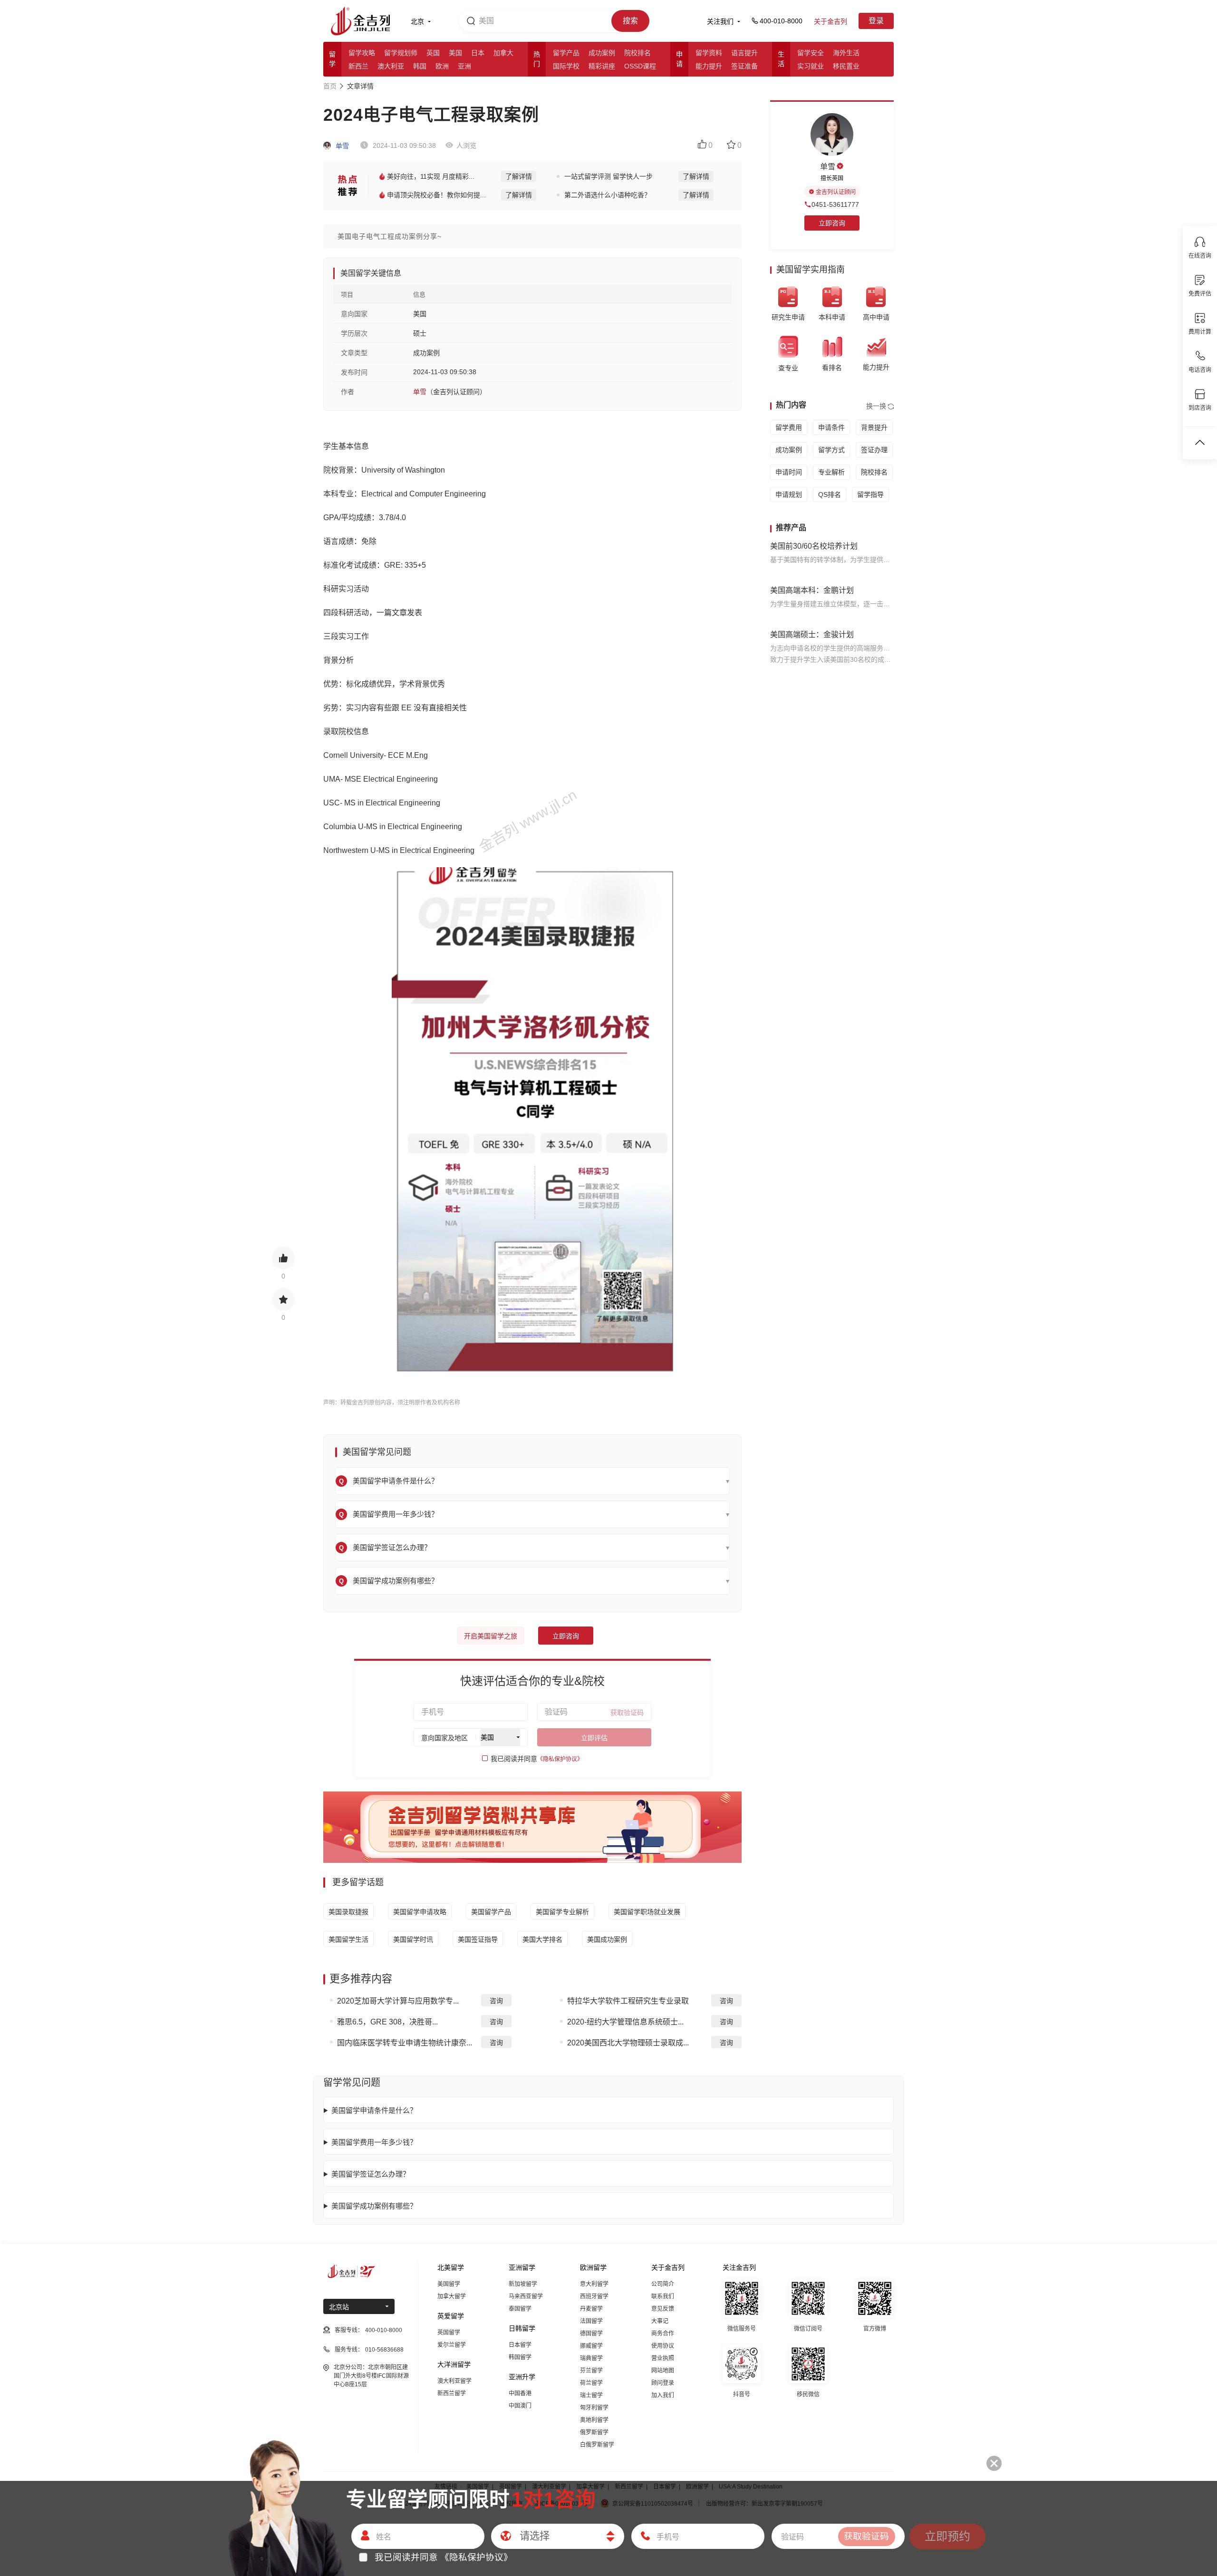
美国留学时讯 (413, 1939)
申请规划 (789, 494)
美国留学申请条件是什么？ (374, 2110)
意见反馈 (663, 2309)
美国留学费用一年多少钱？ (374, 2142)
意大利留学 (594, 2284)
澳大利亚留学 (454, 2381)
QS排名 (830, 494)
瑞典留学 (591, 2358)
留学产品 (566, 53)
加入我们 (663, 2395)
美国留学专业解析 (562, 1912)
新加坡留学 (523, 2284)
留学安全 (811, 53)
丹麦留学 (591, 2309)
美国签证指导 (478, 1939)
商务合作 (663, 2334)
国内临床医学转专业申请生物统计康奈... (405, 2043)
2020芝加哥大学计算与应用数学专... (398, 2001)
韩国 (420, 66)
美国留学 (449, 2284)
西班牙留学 (594, 2296)
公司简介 (663, 2284)
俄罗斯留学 (594, 2432)
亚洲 (464, 66)
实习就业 (811, 66)
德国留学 (591, 2334)
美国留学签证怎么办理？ (371, 2174)
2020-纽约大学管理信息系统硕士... (625, 2022)
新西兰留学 (452, 2393)
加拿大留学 (452, 2296)
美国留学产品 (491, 1912)
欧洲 (442, 66)
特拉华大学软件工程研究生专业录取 (628, 2001)
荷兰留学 (591, 2383)
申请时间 (789, 472)
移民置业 (846, 66)
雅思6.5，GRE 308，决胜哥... (387, 2022)
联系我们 (663, 2296)
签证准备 (744, 66)
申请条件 (831, 427)
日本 (478, 53)
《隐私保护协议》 (560, 1759)
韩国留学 (520, 2357)
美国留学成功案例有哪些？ (374, 2206)
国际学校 (566, 66)
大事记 (660, 2321)
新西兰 (358, 66)
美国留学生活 (348, 1939)
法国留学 (591, 2321)
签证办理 (874, 450)
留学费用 (789, 427)
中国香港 (520, 2393)
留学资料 (709, 53)
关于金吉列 (831, 21)
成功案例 (602, 53)
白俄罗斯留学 (597, 2445)
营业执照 (663, 2358)
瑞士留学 (591, 2395)
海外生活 (846, 53)
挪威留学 (591, 2346)
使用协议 (663, 2346)
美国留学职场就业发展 (647, 1912)
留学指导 (870, 494)
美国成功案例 (607, 1939)
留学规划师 (401, 53)
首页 (330, 86)
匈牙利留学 (594, 2408)
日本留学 (520, 2345)
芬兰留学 (591, 2371)
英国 (433, 53)
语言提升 (744, 53)
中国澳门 (520, 2406)
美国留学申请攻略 (420, 1912)
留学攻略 (362, 53)
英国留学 (449, 2333)
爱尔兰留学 (452, 2345)
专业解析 (831, 472)
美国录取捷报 (348, 1912)
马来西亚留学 (526, 2296)
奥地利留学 (594, 2420)
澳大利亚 (391, 66)
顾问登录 (663, 2383)
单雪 (341, 146)
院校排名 (637, 53)
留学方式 (831, 450)
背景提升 (874, 427)
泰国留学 (520, 2309)
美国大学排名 (542, 1939)
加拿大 (503, 53)
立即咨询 (566, 1636)
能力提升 (709, 66)
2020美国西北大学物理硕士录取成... (628, 2043)
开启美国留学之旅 (491, 1636)
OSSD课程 (640, 66)
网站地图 (663, 2371)
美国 (455, 53)
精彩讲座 (602, 66)
